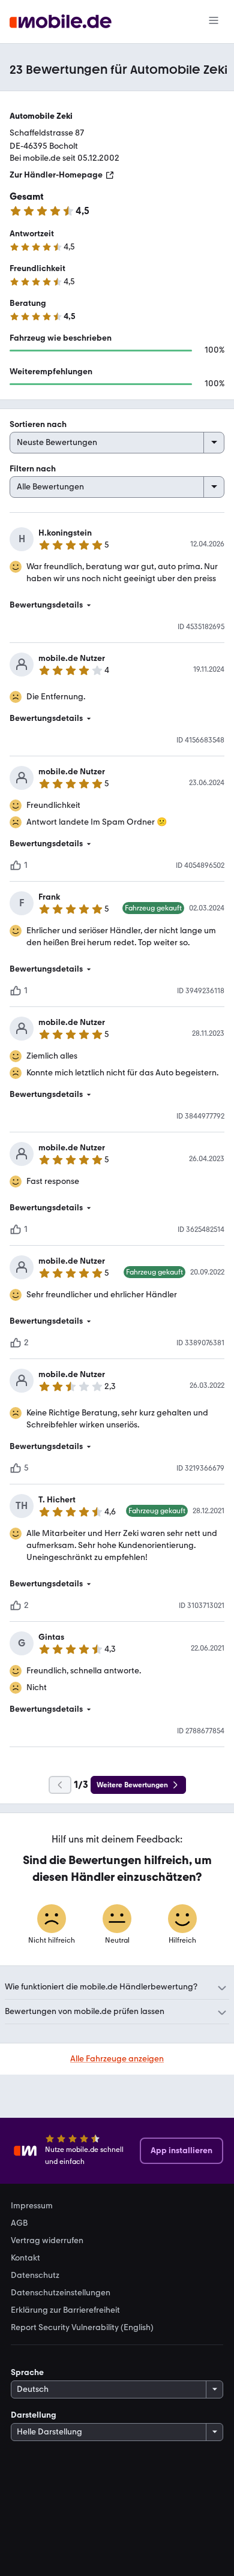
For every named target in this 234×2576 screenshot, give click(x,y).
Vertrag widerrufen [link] (47, 2241)
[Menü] (214, 22)
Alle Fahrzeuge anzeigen (117, 2059)
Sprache (27, 2372)
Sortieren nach (38, 424)
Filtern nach (33, 469)
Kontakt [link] (25, 2258)
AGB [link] (19, 2223)
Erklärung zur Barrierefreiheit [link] (65, 2310)
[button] (117, 605)
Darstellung (34, 2415)
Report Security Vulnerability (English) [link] (82, 2328)
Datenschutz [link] (35, 2276)
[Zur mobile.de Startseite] (61, 22)
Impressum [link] (32, 2206)
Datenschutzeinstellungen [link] (61, 2293)
